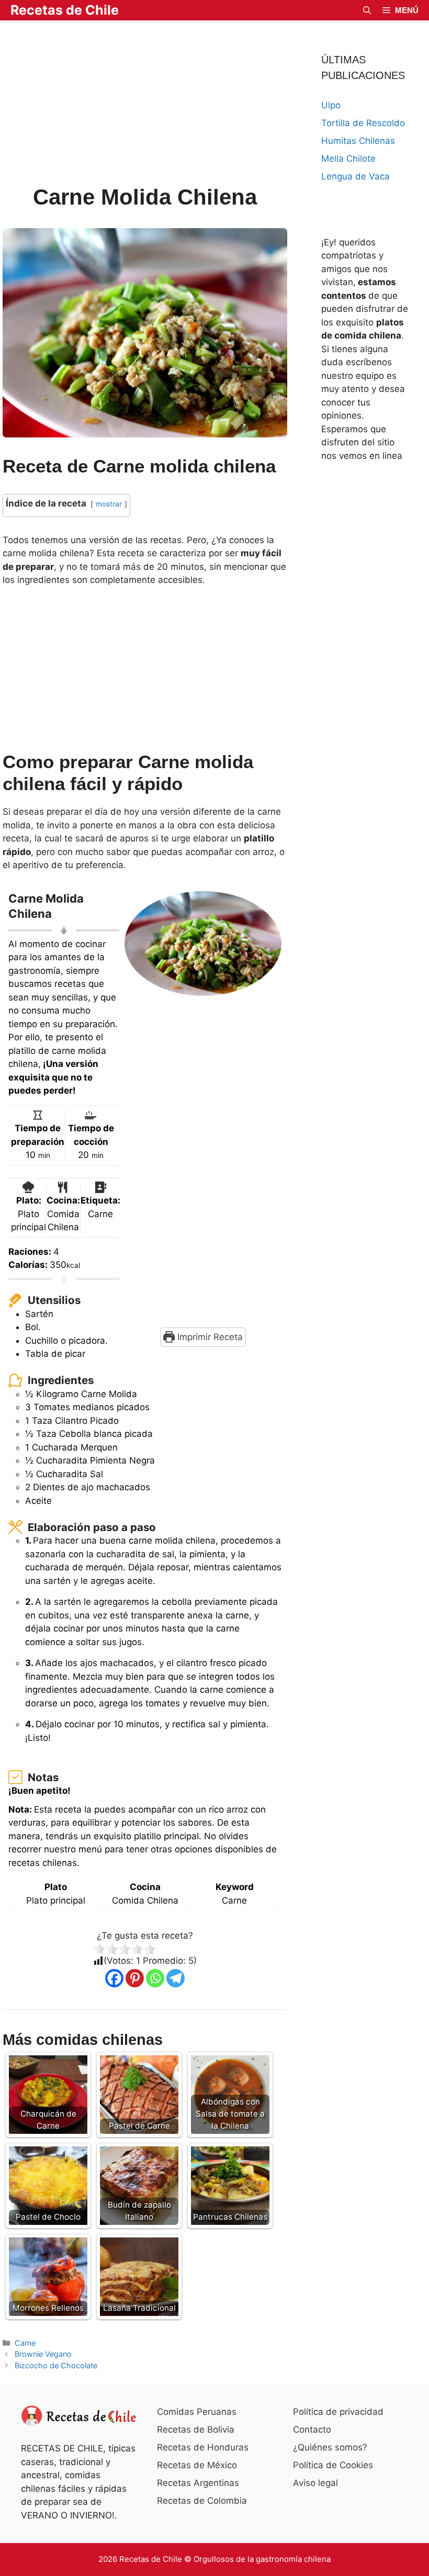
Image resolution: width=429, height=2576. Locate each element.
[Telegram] (176, 1978)
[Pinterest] (135, 1978)
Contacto (312, 2429)
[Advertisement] (145, 104)
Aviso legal (315, 2483)
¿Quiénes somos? (330, 2447)
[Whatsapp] (155, 1978)
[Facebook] (114, 1978)
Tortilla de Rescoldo (363, 123)
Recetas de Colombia (202, 2501)
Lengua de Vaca (355, 176)
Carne (25, 2343)
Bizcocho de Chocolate (56, 2365)
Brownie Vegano (43, 2354)
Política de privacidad (338, 2412)
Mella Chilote (348, 159)
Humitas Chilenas (358, 141)
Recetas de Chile (65, 10)
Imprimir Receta (209, 1337)
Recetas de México (197, 2465)
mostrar (109, 504)
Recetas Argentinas (198, 2483)
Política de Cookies (333, 2465)
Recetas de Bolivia (196, 2429)
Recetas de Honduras (203, 2447)
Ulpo (331, 105)
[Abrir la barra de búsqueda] (367, 10)
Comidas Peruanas (197, 2412)
